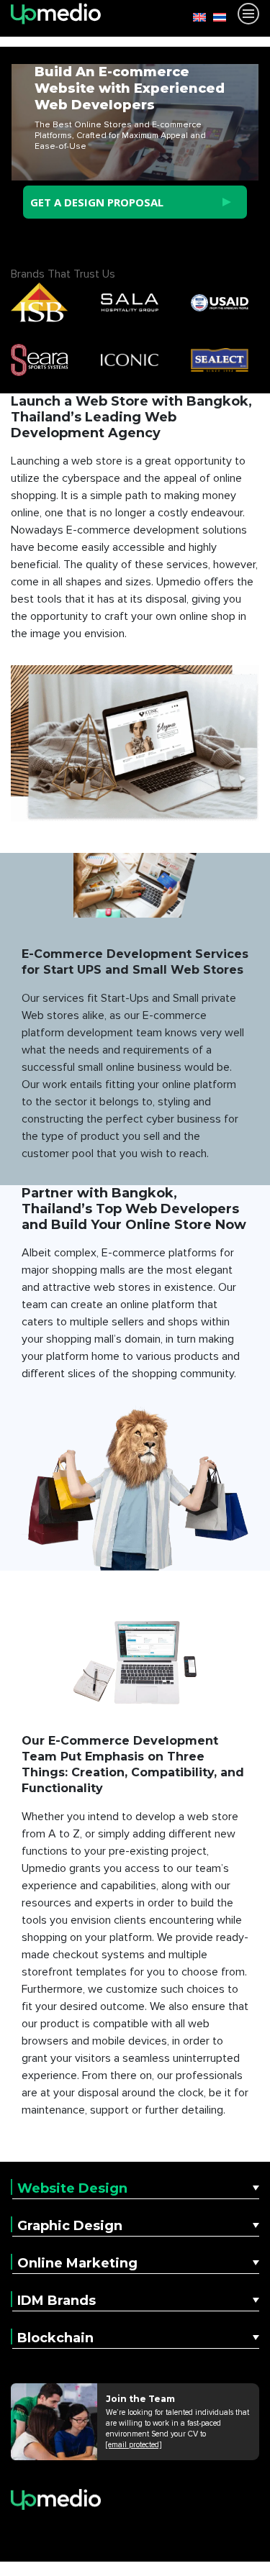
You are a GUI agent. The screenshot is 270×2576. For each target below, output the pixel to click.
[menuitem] (196, 17)
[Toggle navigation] (248, 14)
